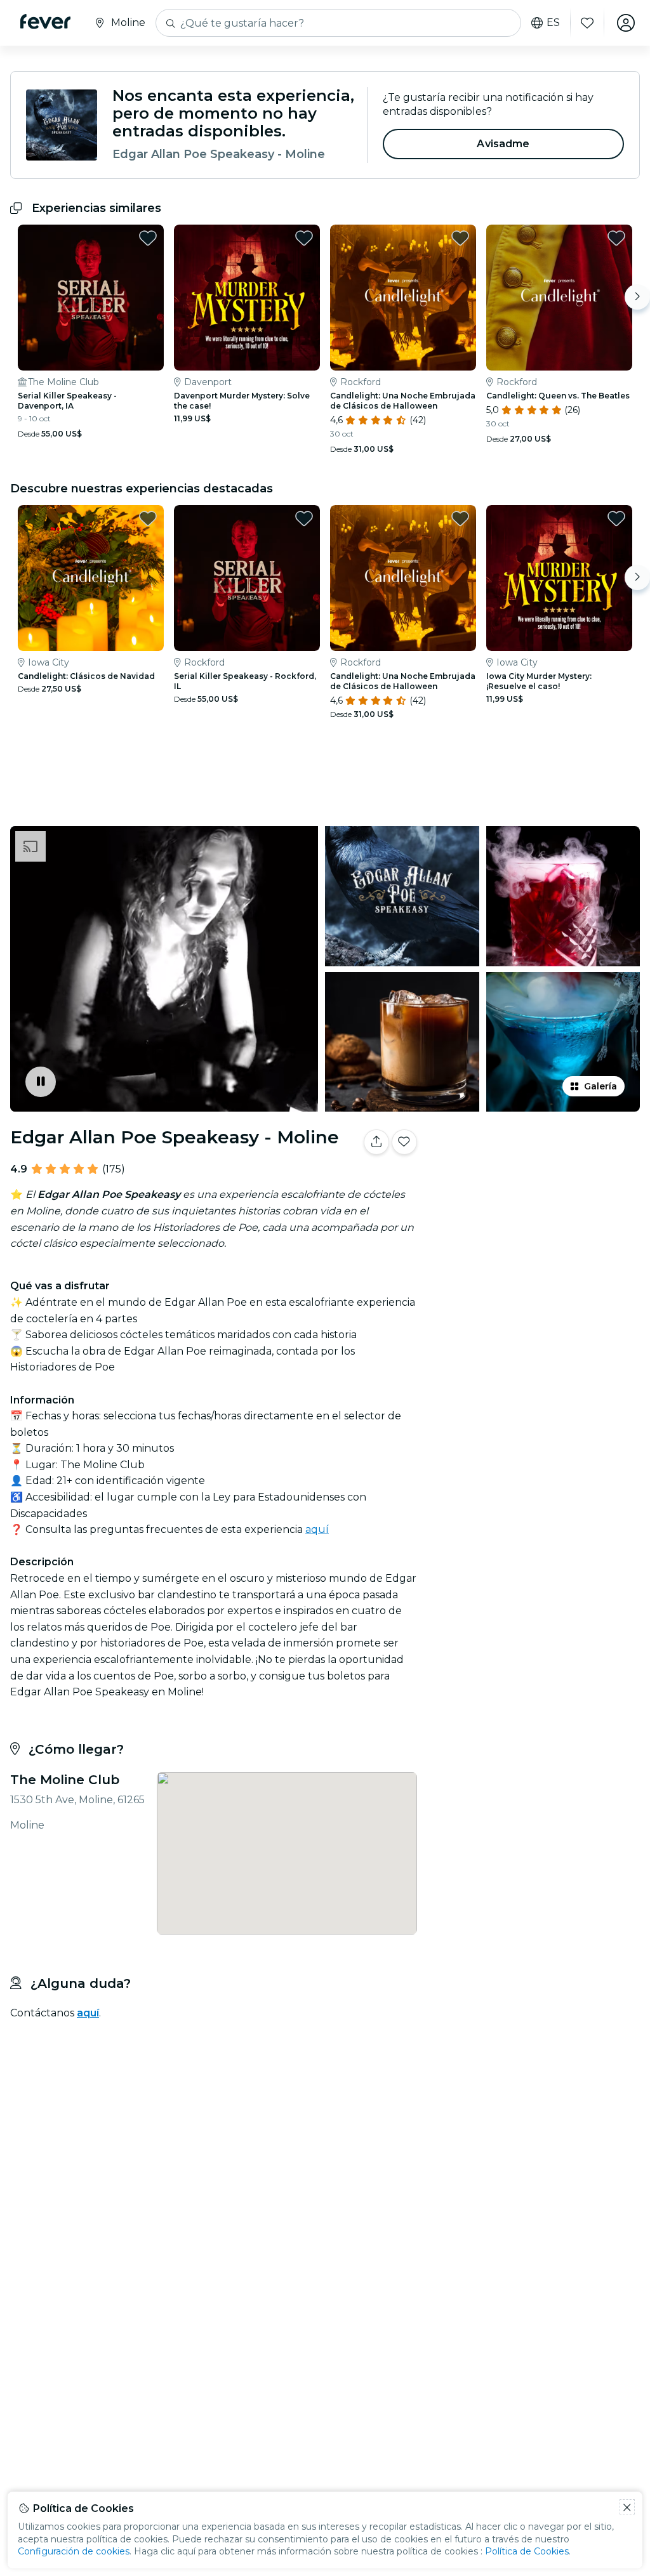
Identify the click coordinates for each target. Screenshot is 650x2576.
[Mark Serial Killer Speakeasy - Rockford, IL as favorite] (304, 518)
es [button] (553, 23)
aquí (317, 1529)
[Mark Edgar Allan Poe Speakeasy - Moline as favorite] (404, 1142)
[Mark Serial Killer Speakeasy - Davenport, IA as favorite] (148, 238)
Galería (600, 1086)
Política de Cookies (527, 2551)
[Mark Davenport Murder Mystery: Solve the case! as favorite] (304, 238)
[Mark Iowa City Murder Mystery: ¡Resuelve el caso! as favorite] (616, 518)
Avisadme (503, 144)
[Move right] (637, 297)
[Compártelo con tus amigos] (376, 1142)
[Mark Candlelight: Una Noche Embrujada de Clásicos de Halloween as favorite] (460, 238)
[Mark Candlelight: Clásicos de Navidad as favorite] (148, 518)
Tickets (536, 1194)
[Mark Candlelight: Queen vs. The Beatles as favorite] (616, 238)
